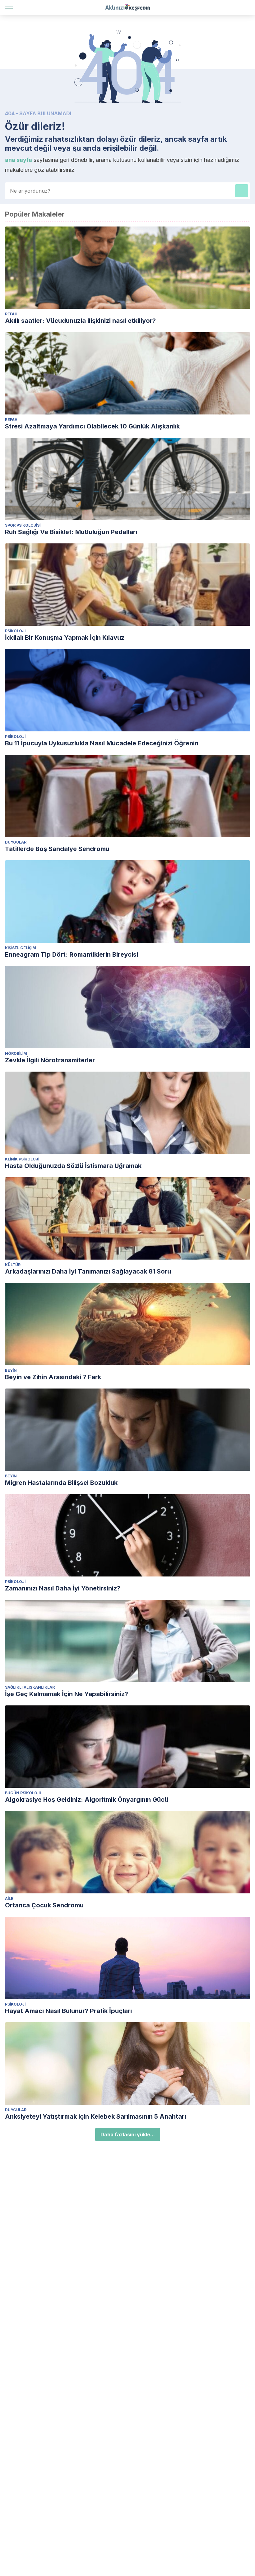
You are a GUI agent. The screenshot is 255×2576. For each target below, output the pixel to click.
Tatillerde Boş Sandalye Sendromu (57, 849)
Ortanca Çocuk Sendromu (44, 1905)
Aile (9, 1899)
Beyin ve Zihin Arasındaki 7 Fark (53, 1377)
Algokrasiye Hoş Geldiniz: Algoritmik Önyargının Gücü (87, 1800)
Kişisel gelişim (21, 948)
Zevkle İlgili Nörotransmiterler (50, 1060)
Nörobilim (16, 1053)
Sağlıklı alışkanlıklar (30, 1687)
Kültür (13, 1265)
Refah (11, 314)
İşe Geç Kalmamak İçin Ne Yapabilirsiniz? (67, 1694)
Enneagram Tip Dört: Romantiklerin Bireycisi (72, 954)
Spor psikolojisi (23, 525)
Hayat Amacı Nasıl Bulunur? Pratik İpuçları (68, 2011)
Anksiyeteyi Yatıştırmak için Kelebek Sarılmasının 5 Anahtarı (95, 2116)
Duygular (16, 842)
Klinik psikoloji (22, 1159)
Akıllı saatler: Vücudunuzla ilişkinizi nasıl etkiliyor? (80, 321)
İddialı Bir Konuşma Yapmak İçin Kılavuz (65, 638)
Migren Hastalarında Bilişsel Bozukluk (61, 1483)
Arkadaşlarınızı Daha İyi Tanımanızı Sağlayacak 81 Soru (88, 1271)
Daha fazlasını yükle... (128, 2134)
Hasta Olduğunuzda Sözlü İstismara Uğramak (73, 1166)
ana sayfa (19, 160)
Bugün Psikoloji (23, 1793)
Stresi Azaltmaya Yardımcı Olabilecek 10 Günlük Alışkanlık (92, 426)
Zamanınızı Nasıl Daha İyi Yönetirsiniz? (63, 1588)
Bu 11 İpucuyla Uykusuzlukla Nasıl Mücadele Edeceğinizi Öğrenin (102, 743)
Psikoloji (15, 631)
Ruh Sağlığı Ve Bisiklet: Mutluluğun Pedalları (71, 532)
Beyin (11, 1370)
